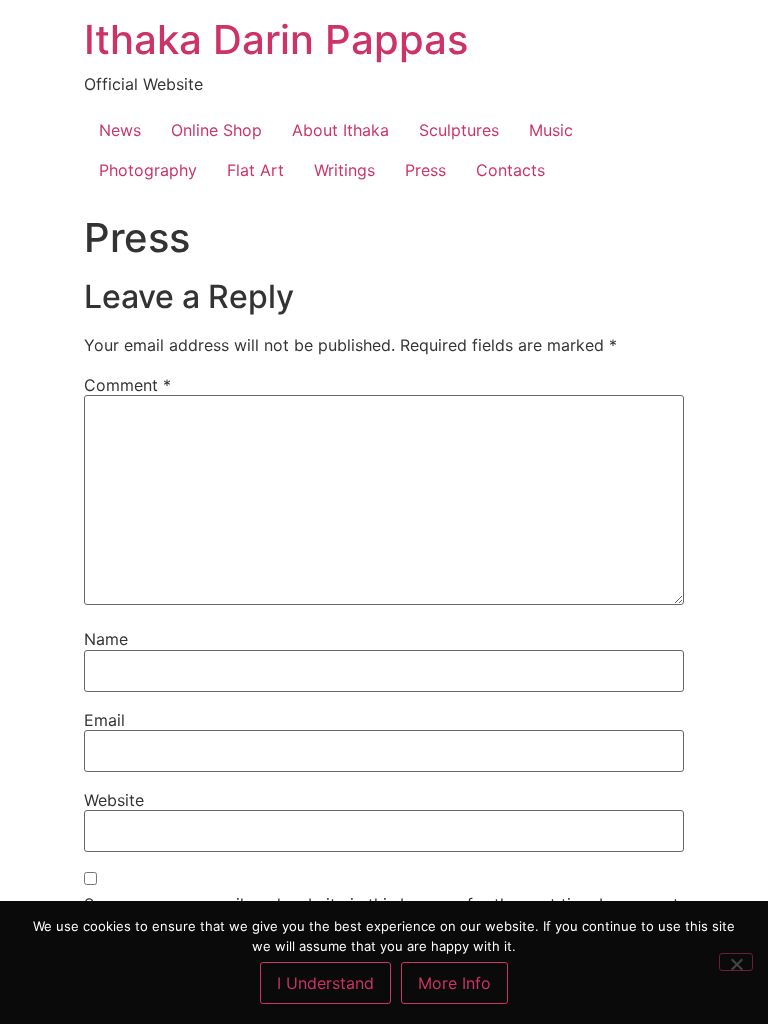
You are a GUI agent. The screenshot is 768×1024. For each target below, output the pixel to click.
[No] (736, 962)
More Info (454, 983)
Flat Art (255, 170)
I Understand (325, 983)
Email (104, 720)
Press (425, 170)
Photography (148, 170)
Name (106, 639)
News (120, 130)
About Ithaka (340, 130)
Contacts (510, 170)
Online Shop (216, 130)
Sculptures (459, 130)
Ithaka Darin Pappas (276, 39)
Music (551, 130)
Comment (127, 385)
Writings (344, 170)
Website (114, 800)
